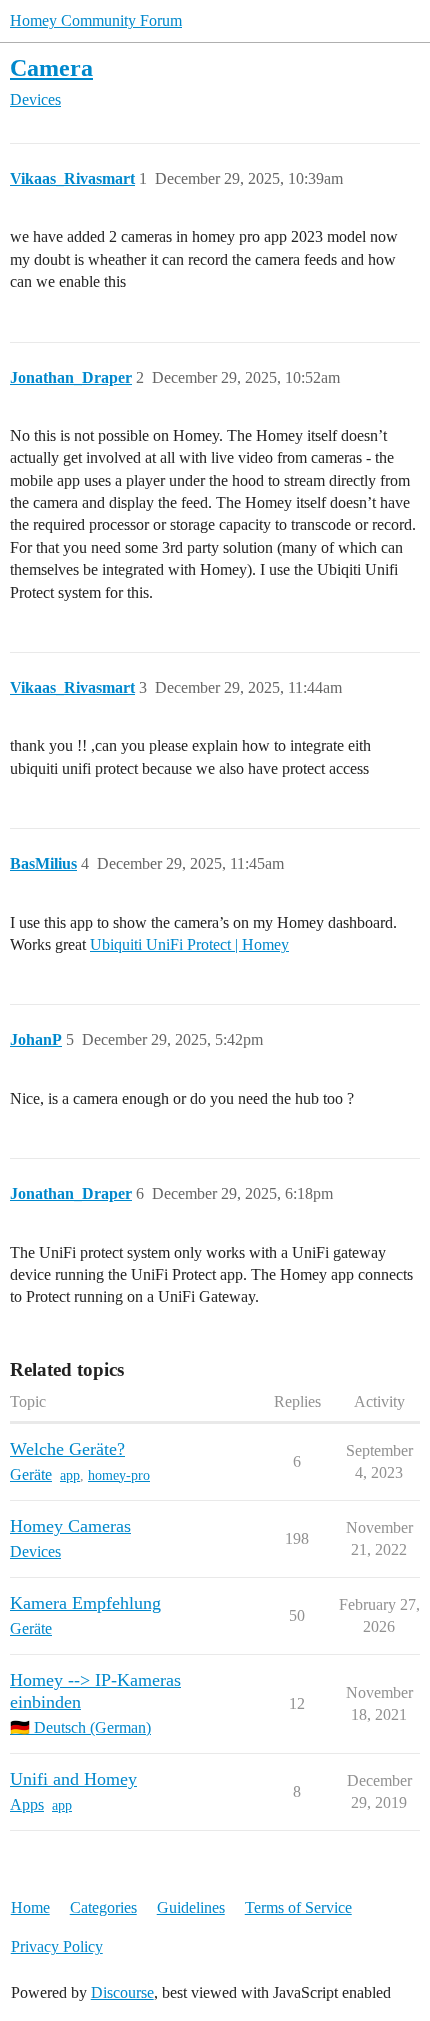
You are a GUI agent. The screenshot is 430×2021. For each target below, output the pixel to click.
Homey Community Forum (96, 20)
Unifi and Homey (73, 1779)
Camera (51, 67)
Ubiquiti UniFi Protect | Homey (189, 944)
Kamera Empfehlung (85, 1603)
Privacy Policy (57, 1946)
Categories (103, 1907)
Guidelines (191, 1907)
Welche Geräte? (67, 1449)
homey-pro (119, 1475)
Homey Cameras (70, 1526)
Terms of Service (298, 1907)
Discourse (122, 1992)
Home (30, 1907)
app (70, 1475)
